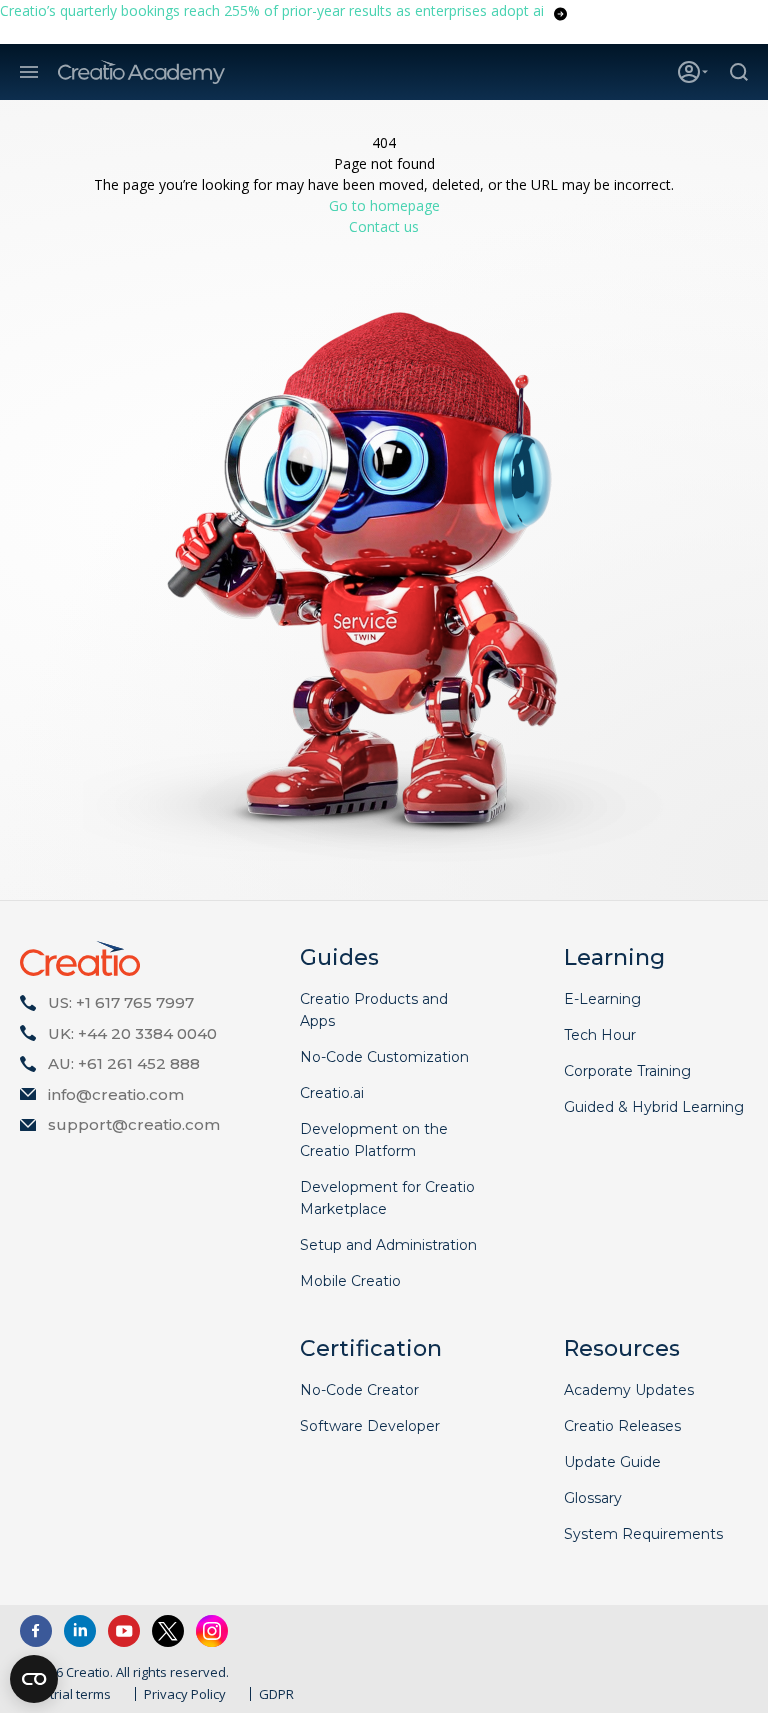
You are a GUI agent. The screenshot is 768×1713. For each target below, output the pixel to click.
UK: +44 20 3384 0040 (132, 1033)
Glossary (593, 1498)
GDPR (276, 1694)
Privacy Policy (185, 1694)
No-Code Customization (384, 1057)
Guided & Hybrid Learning (654, 1107)
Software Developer (370, 1426)
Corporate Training (627, 1071)
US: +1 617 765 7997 (121, 1002)
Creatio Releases (622, 1426)
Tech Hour (600, 1035)
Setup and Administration (388, 1245)
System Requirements (643, 1534)
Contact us (384, 226)
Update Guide (612, 1462)
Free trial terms (65, 1694)
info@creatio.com (116, 1094)
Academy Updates (629, 1390)
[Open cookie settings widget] (34, 1679)
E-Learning (602, 999)
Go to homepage (384, 205)
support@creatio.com (134, 1124)
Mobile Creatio (350, 1281)
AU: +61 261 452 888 (124, 1063)
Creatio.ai (332, 1093)
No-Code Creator (359, 1390)
